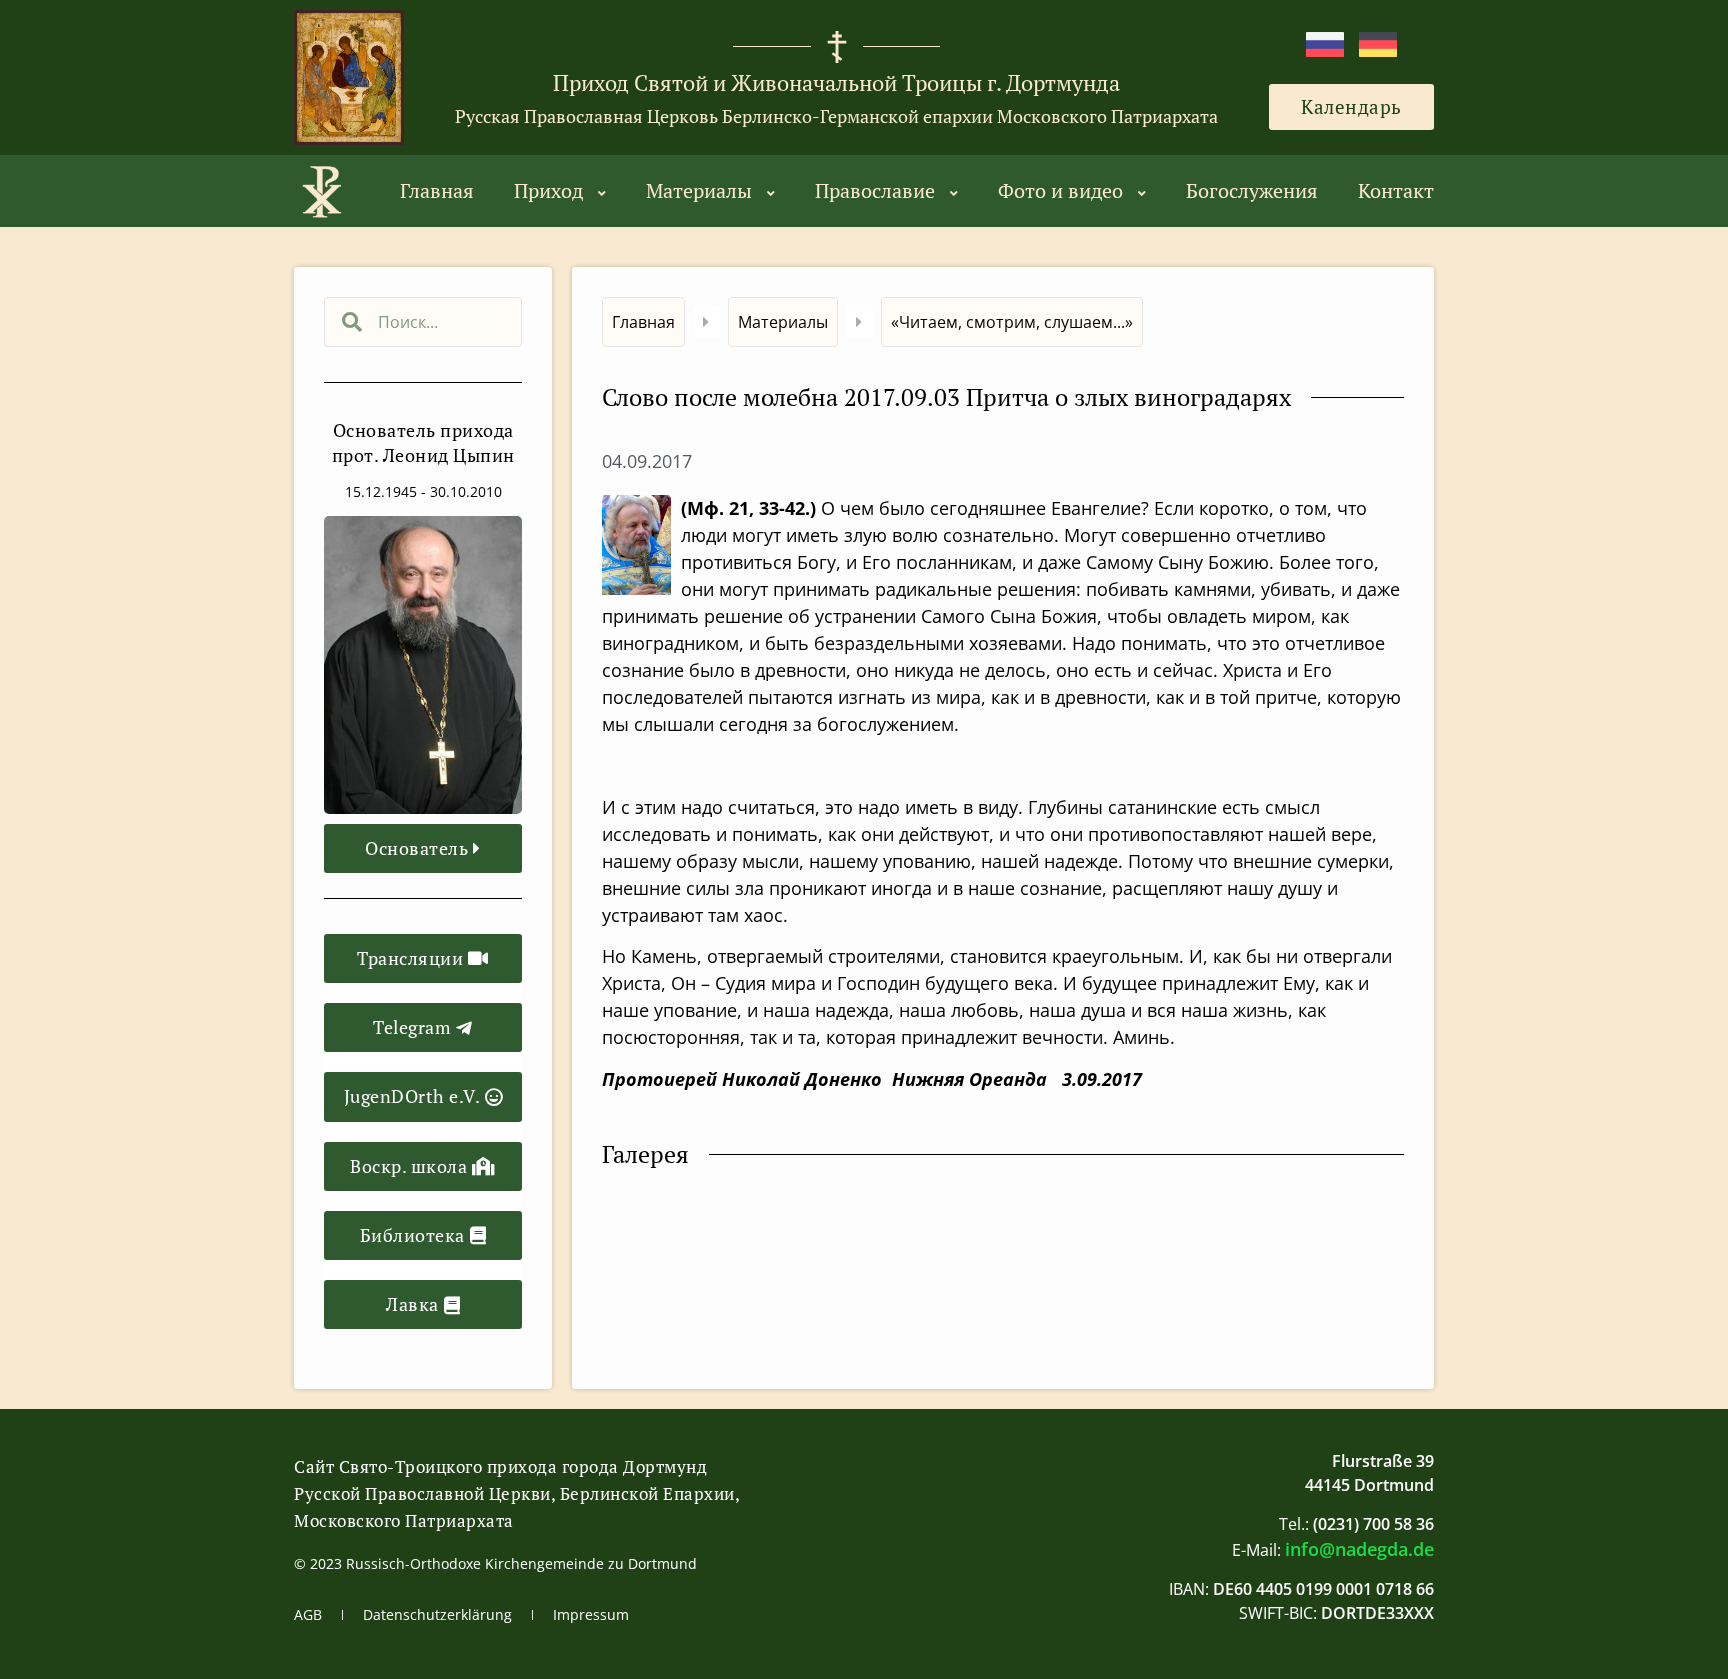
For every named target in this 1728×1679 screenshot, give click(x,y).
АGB (308, 1614)
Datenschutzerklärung (437, 1614)
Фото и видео (1060, 190)
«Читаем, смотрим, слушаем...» (1012, 322)
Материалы (699, 190)
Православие (875, 190)
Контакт (1396, 190)
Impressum (591, 1614)
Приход (548, 190)
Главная (437, 190)
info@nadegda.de (1359, 1549)
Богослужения (1252, 190)
